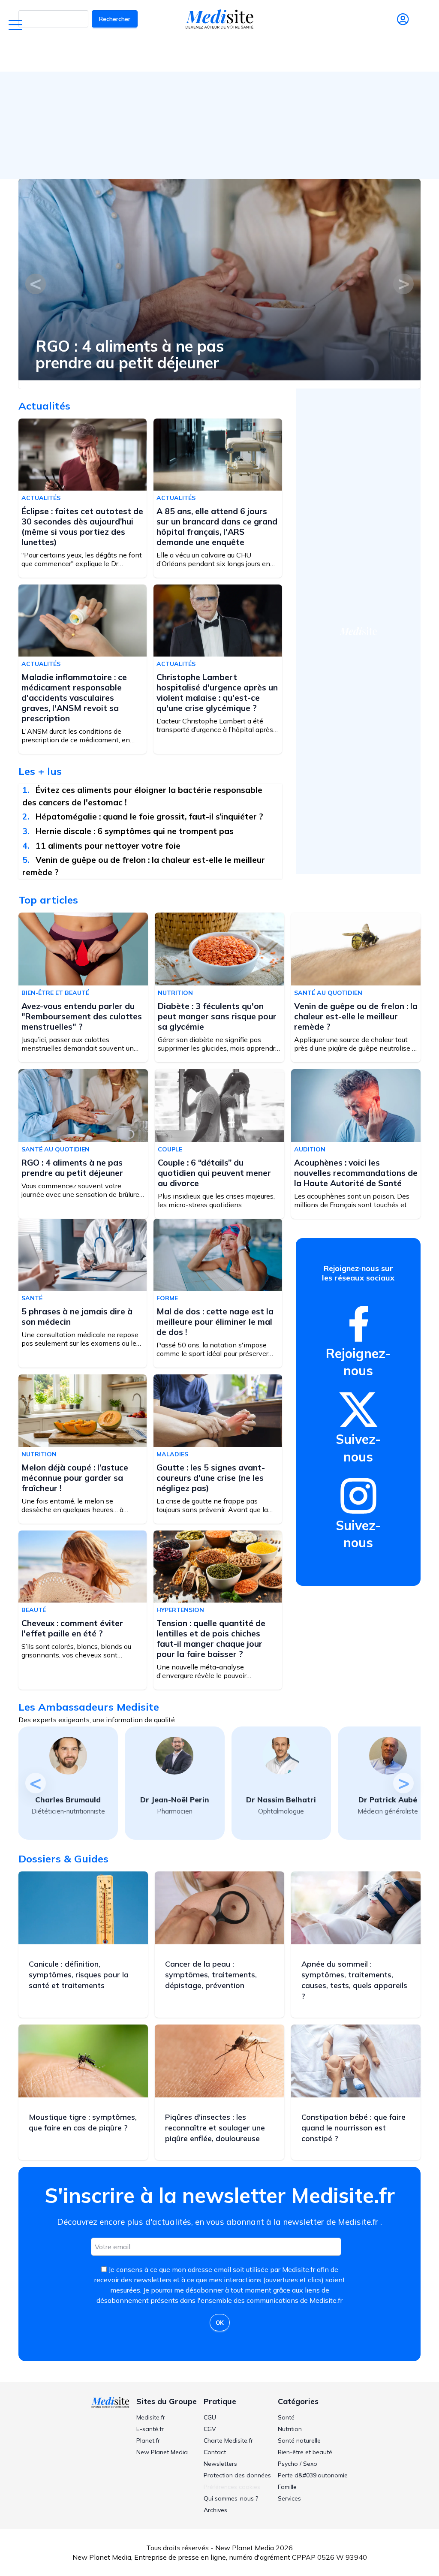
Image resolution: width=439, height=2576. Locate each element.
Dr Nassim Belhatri (281, 1800)
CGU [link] (210, 2417)
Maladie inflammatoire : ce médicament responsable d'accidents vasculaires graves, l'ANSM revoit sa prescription (74, 698)
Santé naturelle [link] (299, 2440)
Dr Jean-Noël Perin (175, 1800)
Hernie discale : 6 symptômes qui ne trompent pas (135, 831)
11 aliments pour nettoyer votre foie (108, 846)
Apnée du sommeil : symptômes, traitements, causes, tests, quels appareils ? (354, 1980)
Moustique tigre (330, 54)
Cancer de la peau (206, 54)
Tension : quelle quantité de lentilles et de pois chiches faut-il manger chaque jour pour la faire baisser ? (211, 1639)
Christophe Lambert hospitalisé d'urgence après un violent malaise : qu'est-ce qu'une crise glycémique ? (217, 693)
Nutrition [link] (290, 2429)
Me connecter (403, 32)
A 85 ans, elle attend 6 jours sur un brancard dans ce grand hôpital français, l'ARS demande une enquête (217, 527)
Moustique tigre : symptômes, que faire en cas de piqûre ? (83, 2122)
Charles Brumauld (68, 1800)
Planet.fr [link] (148, 2440)
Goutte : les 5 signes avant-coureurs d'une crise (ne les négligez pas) (211, 1478)
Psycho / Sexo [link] (298, 2464)
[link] (358, 1324)
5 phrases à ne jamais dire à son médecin (77, 1317)
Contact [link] (215, 2452)
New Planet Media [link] (162, 2452)
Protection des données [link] (237, 2475)
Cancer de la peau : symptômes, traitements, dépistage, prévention (211, 1975)
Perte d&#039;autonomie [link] (313, 2475)
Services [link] (289, 2498)
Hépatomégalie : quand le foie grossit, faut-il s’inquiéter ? (149, 816)
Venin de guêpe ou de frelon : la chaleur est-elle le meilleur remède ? (356, 1016)
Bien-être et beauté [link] (305, 2452)
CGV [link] (210, 2429)
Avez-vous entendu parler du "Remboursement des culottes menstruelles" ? (82, 1016)
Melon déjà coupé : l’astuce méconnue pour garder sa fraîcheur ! (75, 1478)
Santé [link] (286, 2417)
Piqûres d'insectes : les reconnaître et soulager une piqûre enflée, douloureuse (215, 2128)
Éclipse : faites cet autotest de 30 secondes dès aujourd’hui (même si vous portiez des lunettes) (82, 527)
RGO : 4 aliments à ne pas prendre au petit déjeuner (130, 354)
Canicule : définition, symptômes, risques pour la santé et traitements (79, 1975)
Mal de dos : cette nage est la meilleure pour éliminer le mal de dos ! (215, 1322)
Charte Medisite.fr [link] (228, 2440)
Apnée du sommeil (270, 54)
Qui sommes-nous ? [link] (231, 2498)
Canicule (157, 54)
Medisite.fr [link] (151, 2417)
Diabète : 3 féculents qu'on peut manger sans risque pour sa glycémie (217, 1016)
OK (220, 2323)
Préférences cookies (232, 2487)
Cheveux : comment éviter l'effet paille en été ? (72, 1628)
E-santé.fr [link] (150, 2429)
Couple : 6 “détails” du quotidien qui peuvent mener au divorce (214, 1173)
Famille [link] (287, 2487)
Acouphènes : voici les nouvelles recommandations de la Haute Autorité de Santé (356, 1173)
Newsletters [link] (220, 2464)
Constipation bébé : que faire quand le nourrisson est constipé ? (353, 2128)
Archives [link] (215, 2510)
